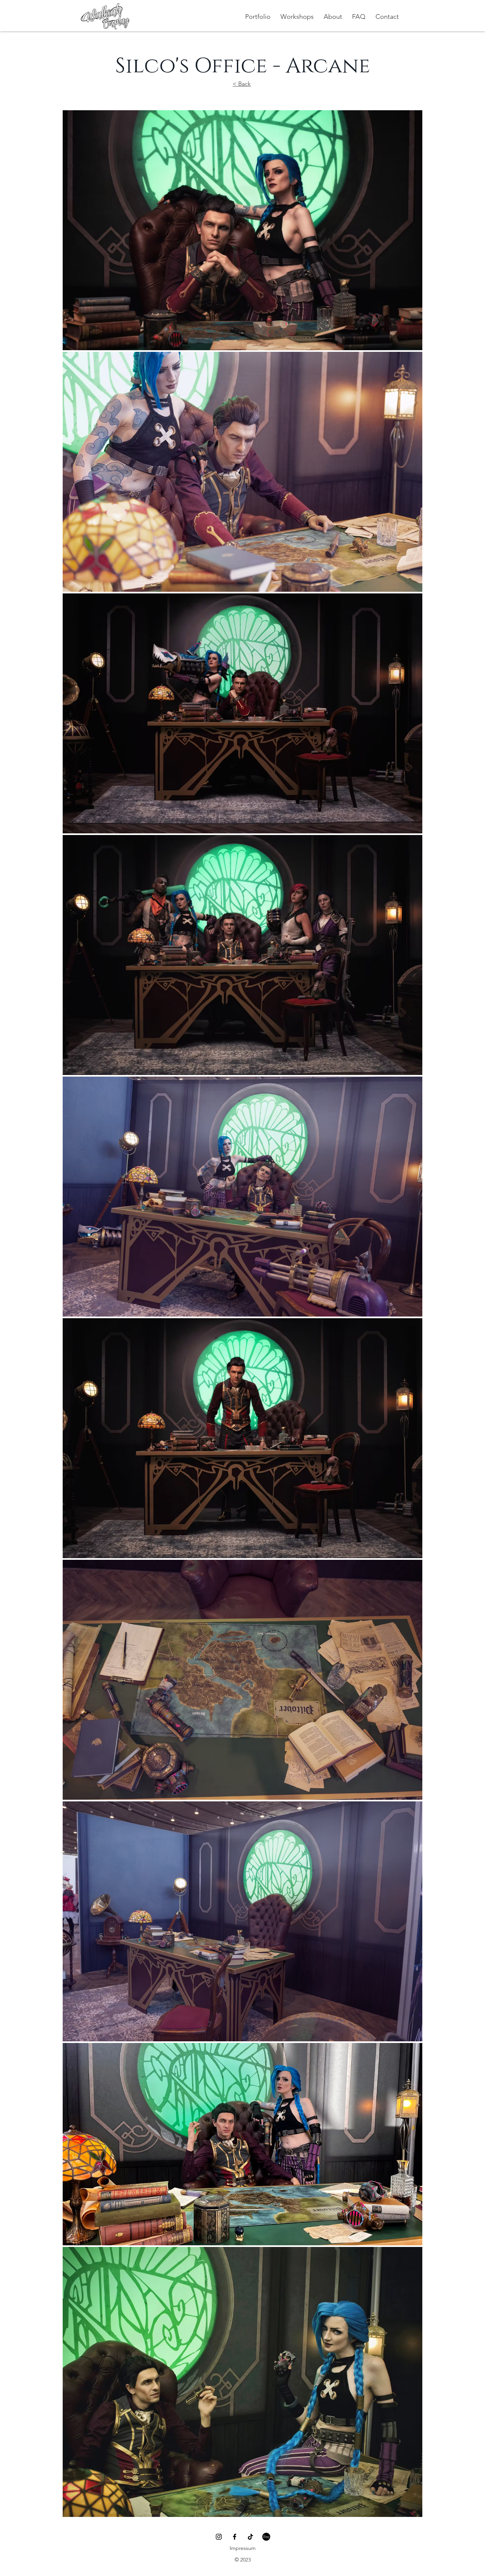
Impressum (243, 2548)
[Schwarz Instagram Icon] (219, 2537)
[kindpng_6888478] (266, 2537)
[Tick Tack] (250, 2537)
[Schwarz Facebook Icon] (235, 2537)
